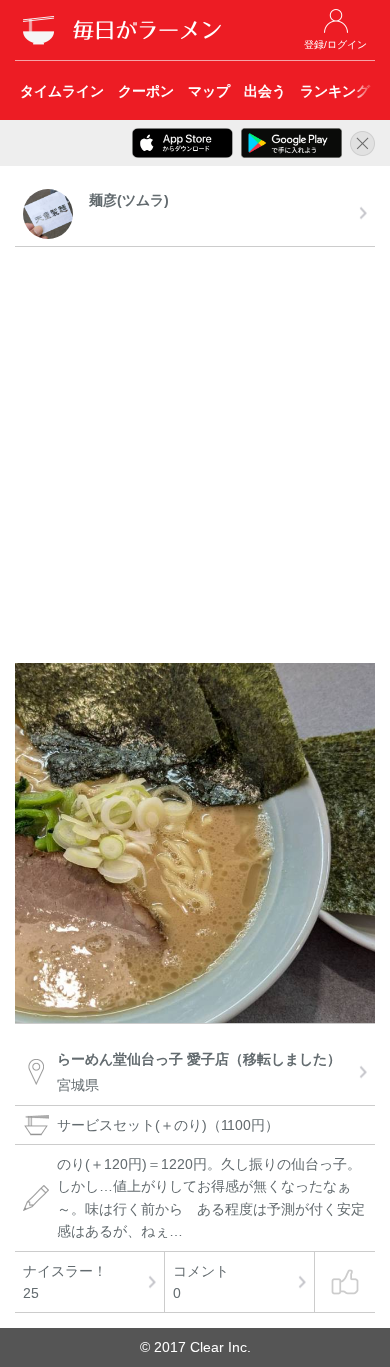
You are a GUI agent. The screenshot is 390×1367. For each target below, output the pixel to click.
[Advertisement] (195, 458)
